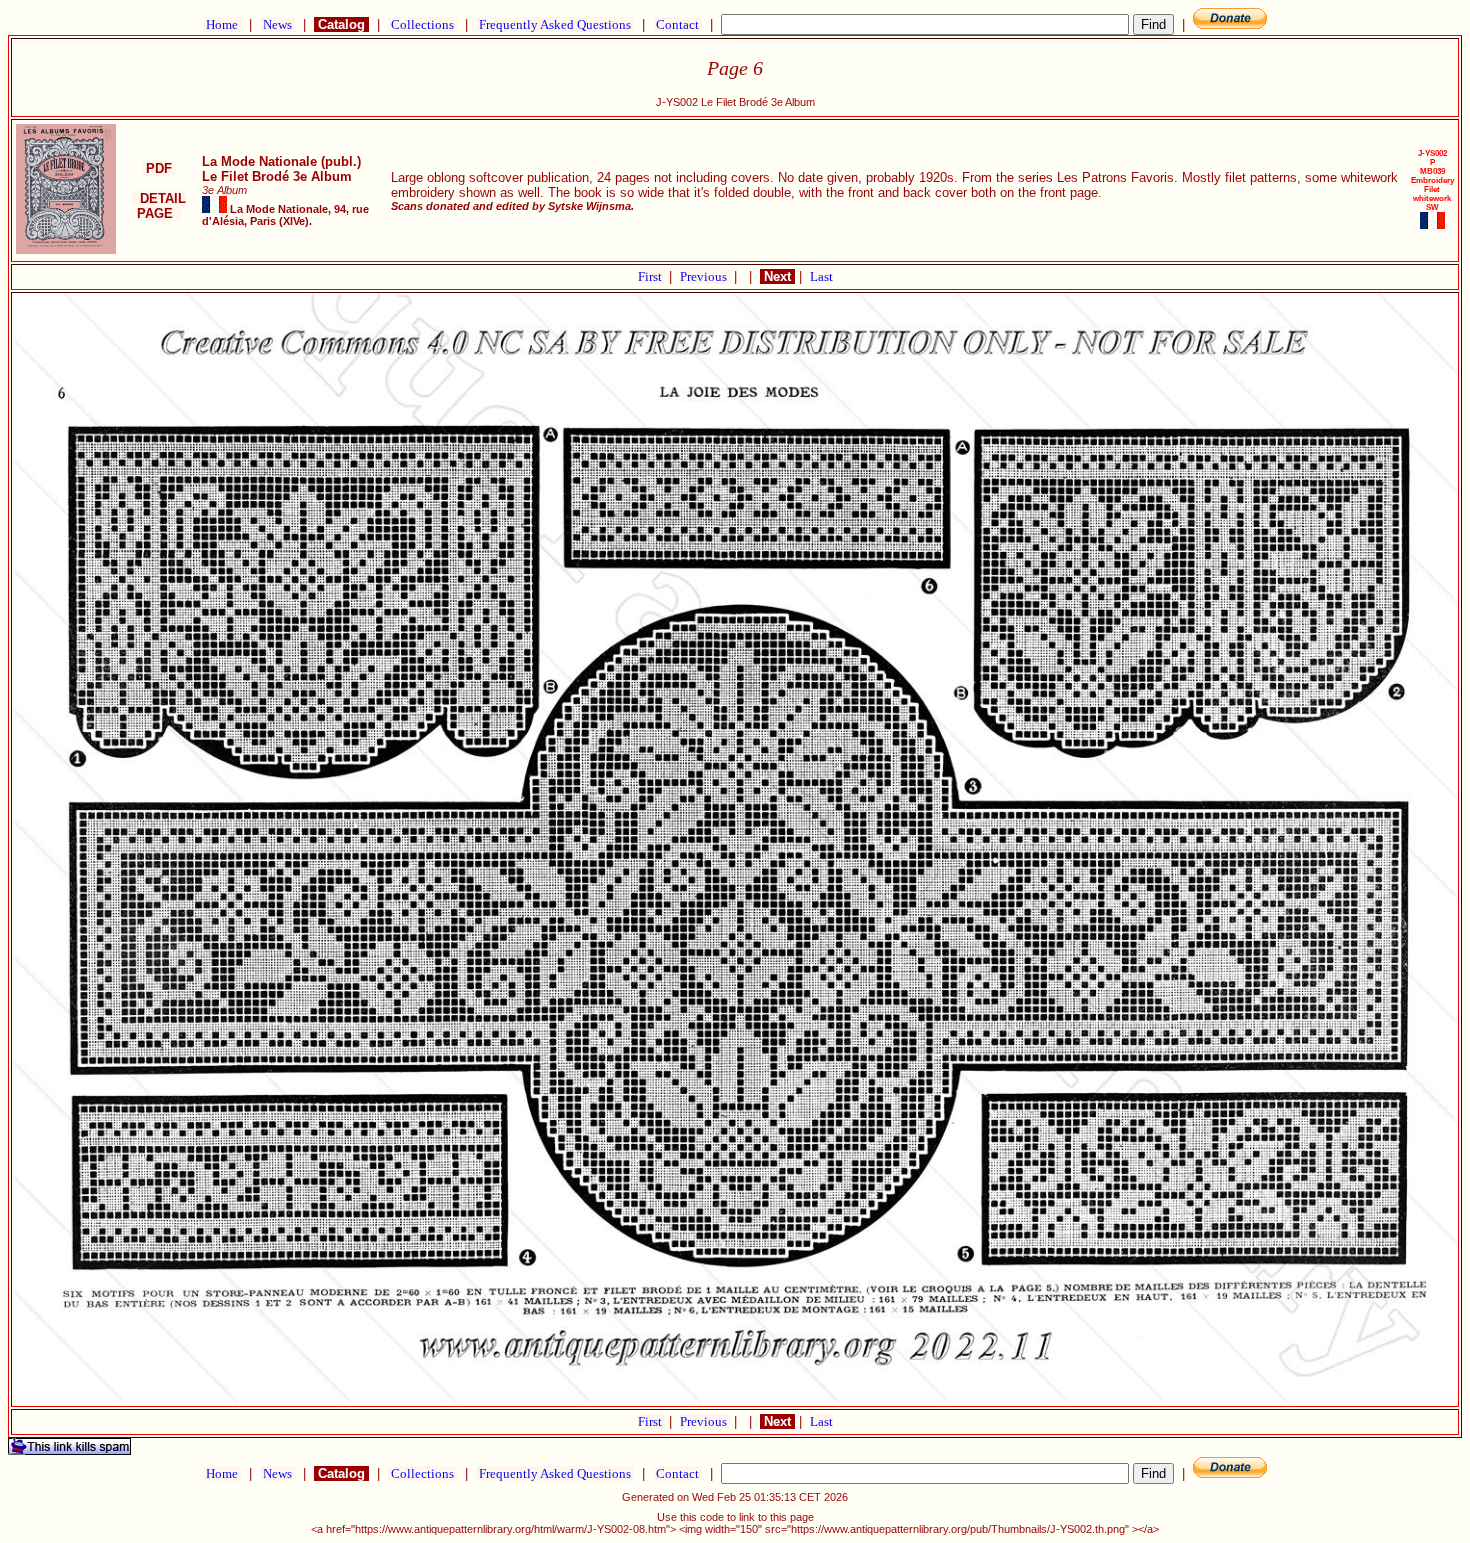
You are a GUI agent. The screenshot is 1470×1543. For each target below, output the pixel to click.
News (277, 24)
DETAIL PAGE (159, 206)
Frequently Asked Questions (555, 24)
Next (777, 276)
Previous (705, 276)
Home (222, 24)
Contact (677, 24)
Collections (422, 24)
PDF (159, 168)
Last (821, 276)
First (651, 276)
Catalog (341, 24)
